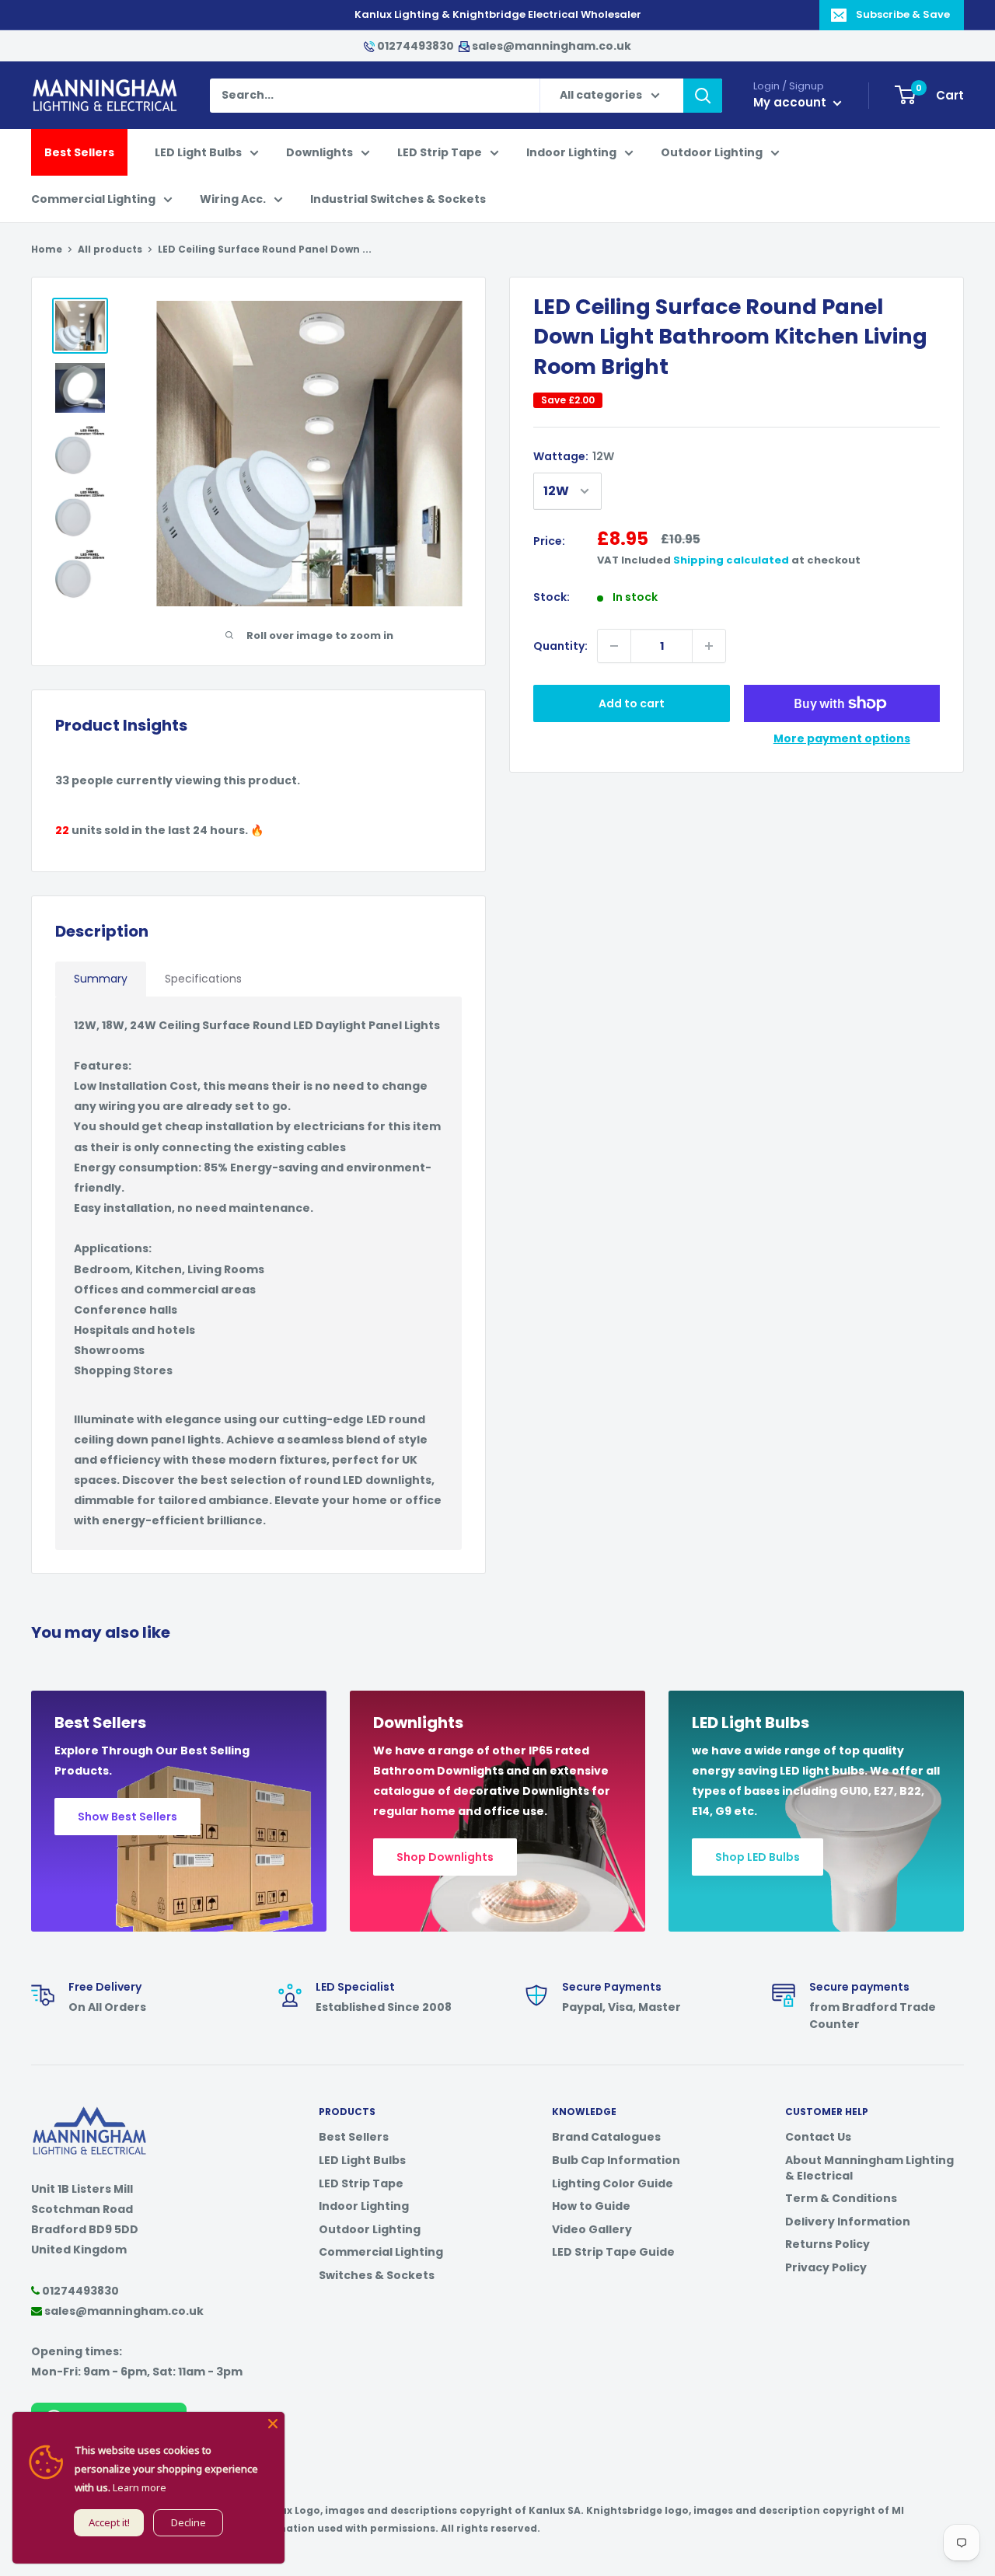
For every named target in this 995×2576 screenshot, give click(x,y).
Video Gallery (592, 2229)
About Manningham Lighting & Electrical (869, 2168)
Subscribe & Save (903, 14)
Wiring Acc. (233, 199)
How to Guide (591, 2206)
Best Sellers (79, 152)
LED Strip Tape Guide (613, 2252)
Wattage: (574, 456)
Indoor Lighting (571, 152)
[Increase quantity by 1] (709, 646)
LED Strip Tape (440, 152)
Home (47, 249)
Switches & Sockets (377, 2275)
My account (791, 102)
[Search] (703, 96)
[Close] (273, 2424)
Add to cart (632, 703)
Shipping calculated (731, 560)
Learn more (140, 2487)
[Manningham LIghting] (89, 2114)
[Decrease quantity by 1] (614, 646)
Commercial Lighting (93, 199)
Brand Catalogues (606, 2137)
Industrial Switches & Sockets (398, 199)
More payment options (842, 738)
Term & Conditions (841, 2198)
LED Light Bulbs (198, 152)
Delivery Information (848, 2222)
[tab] (101, 979)
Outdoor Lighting (712, 152)
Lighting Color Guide (613, 2183)
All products (110, 249)
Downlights (319, 152)
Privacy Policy (826, 2267)
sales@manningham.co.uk (550, 46)
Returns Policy (827, 2244)
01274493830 (415, 46)
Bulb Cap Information (616, 2160)
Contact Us (818, 2137)
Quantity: (560, 646)
